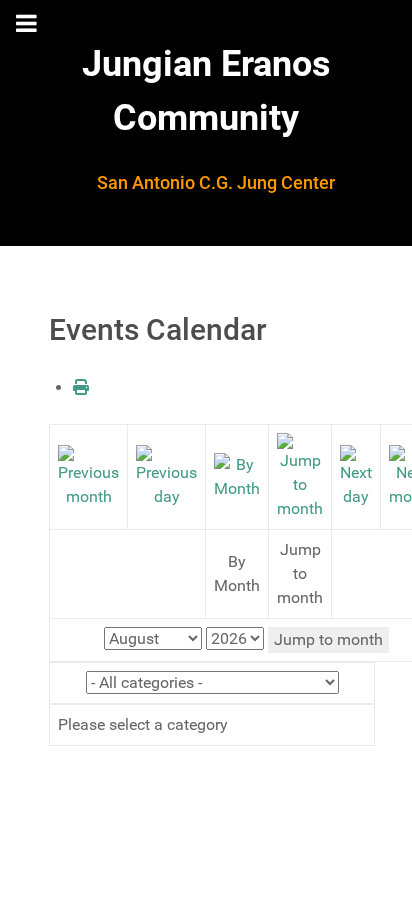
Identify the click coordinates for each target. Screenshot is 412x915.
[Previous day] (166, 475)
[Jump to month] (300, 475)
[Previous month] (88, 475)
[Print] (81, 387)
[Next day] (356, 475)
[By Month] (237, 475)
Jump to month (328, 639)
